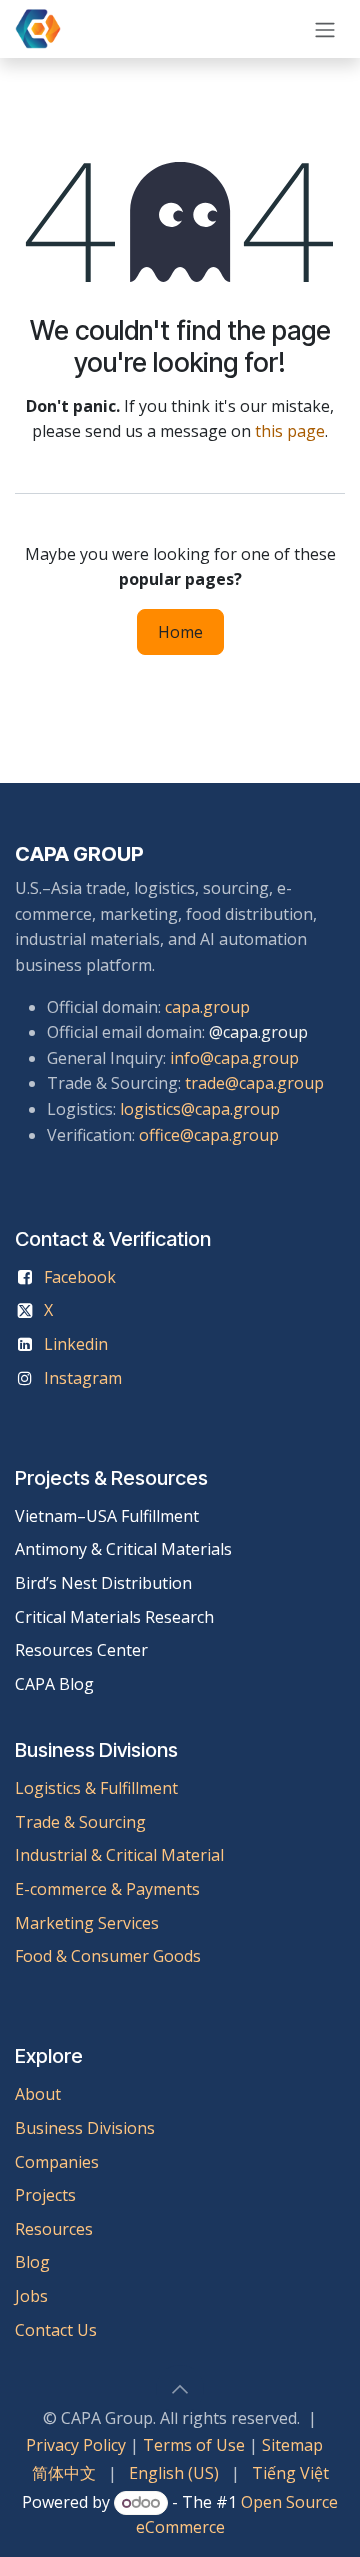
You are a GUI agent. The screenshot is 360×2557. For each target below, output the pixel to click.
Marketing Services (87, 1923)
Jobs (33, 2296)
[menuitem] (64, 2474)
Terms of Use (194, 2445)
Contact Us (56, 2330)
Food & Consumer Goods (108, 1956)
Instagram (83, 1378)
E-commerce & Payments (107, 1889)
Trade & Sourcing (80, 1822)
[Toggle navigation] (325, 29)
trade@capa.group (254, 1083)
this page (290, 431)
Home (180, 632)
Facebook (80, 1277)
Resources (54, 2229)
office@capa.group (209, 1135)
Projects (45, 2195)
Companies (57, 2162)
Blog (32, 2262)
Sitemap (292, 2445)
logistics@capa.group (200, 1109)
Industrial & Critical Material (119, 1855)
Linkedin (76, 1344)
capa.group (207, 1007)
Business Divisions (85, 2128)
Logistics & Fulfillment (96, 1788)
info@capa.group (234, 1058)
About (38, 2094)
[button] (180, 2389)
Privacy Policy (76, 2445)
